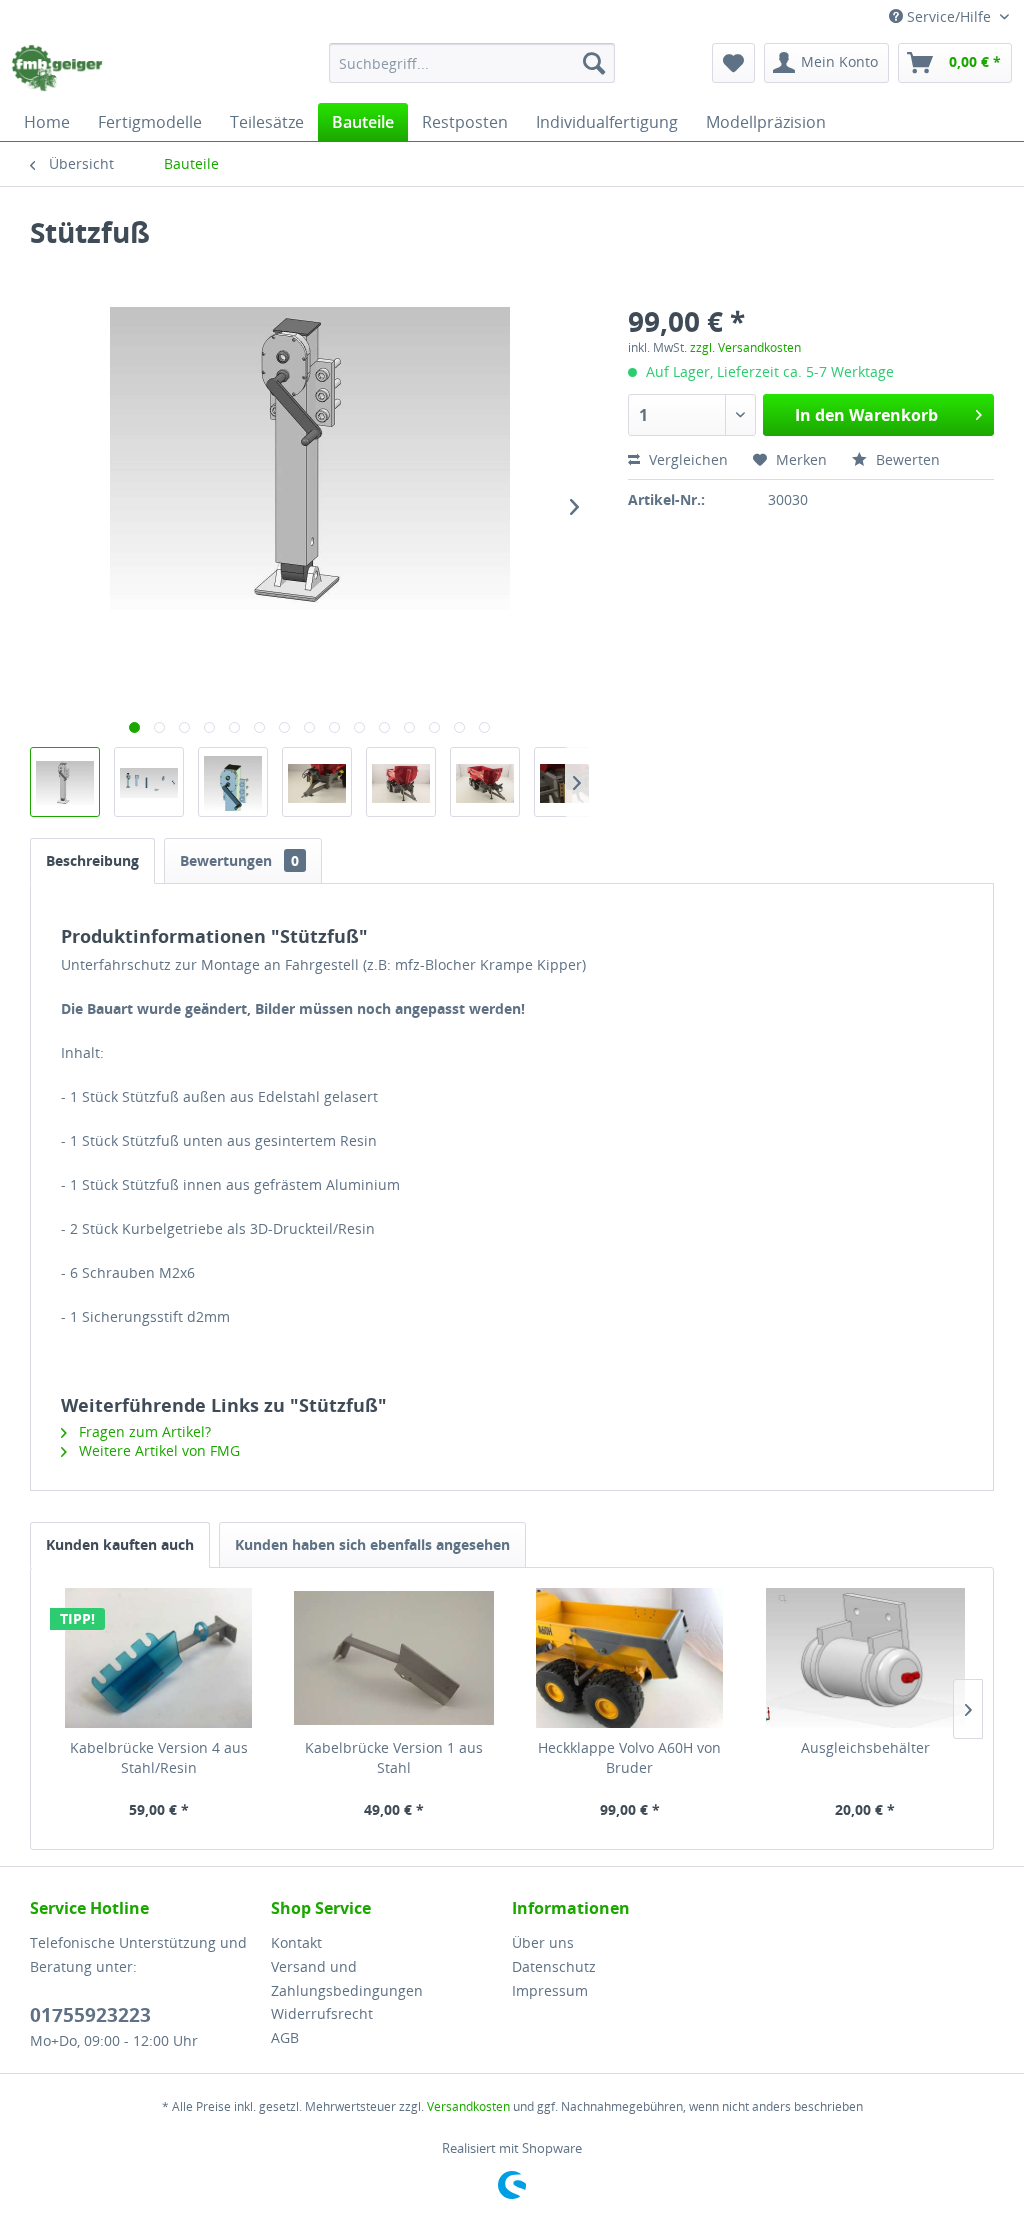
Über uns (543, 1942)
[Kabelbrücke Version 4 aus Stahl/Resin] (159, 1658)
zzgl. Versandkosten (745, 347)
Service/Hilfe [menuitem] (949, 16)
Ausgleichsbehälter (865, 1747)
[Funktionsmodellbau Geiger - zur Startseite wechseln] (57, 68)
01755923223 (90, 2015)
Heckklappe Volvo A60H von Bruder (629, 1757)
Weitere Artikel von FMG (157, 1450)
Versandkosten (468, 2106)
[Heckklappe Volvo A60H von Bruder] (630, 1658)
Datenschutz (554, 1966)
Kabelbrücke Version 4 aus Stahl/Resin (159, 1757)
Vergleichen (686, 459)
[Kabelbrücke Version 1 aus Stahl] (395, 1658)
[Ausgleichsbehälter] (866, 1658)
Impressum (550, 1990)
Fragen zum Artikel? (143, 1431)
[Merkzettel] (733, 63)
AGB (285, 2037)
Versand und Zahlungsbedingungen (347, 1978)
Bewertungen (239, 860)
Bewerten (906, 459)
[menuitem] (472, 63)
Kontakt (296, 1942)
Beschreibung (92, 860)
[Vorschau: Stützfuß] (65, 782)
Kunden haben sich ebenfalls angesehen (372, 1544)
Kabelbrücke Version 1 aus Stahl (394, 1757)
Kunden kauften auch (120, 1544)
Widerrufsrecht (322, 2013)
